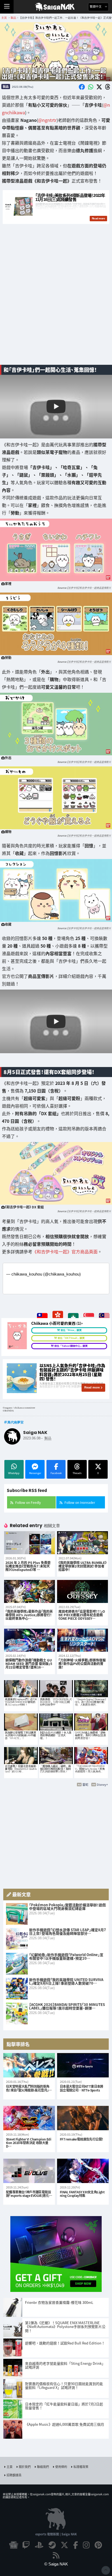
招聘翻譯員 (14, 2475)
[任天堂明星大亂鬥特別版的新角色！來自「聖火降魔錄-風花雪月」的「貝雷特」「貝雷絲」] (29, 2065)
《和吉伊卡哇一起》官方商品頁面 (65, 1251)
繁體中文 (96, 7)
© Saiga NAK (56, 2564)
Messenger (35, 1473)
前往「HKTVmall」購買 (71, 1338)
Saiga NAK (56, 7)
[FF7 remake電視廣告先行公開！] (83, 2118)
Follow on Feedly (28, 1502)
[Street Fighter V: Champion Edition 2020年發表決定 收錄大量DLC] (29, 2118)
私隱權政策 (81, 2467)
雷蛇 (85, 1784)
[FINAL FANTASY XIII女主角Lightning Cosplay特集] (83, 2171)
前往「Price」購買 (71, 1330)
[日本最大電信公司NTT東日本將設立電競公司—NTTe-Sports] (83, 2065)
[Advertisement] (56, 301)
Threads (77, 1473)
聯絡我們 (43, 2467)
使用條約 (61, 2467)
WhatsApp (14, 1473)
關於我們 (25, 2467)
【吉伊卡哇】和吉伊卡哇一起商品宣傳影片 (89, 588)
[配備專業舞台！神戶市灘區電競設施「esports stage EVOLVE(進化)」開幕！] (29, 2171)
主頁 (10, 2467)
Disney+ (102, 1784)
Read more (92, 1387)
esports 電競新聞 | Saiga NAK (56, 2534)
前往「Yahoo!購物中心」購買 (71, 1346)
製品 (6, 86)
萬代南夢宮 (15, 1422)
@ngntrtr (47, 120)
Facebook (56, 1473)
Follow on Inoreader (80, 1502)
